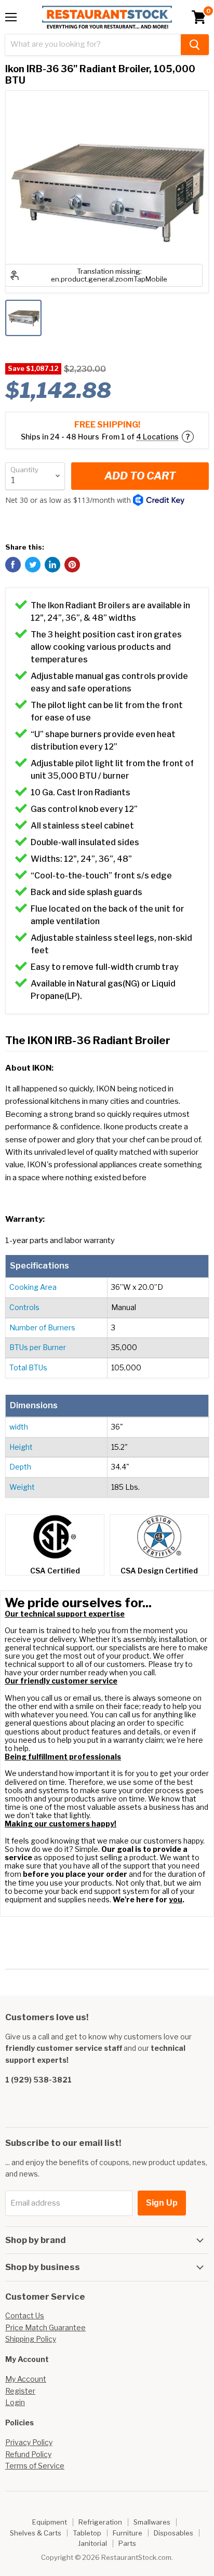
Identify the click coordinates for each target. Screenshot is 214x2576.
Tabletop (87, 2533)
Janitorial (92, 2543)
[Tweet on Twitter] (33, 565)
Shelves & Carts (36, 2533)
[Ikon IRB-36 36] (23, 318)
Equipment (50, 2522)
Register (20, 2391)
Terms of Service (35, 2466)
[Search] (195, 45)
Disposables (173, 2533)
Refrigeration (100, 2522)
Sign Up (162, 2203)
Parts (127, 2543)
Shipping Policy (31, 2339)
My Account (26, 2379)
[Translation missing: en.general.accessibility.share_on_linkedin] (52, 565)
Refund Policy (28, 2454)
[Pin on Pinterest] (72, 565)
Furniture (128, 2533)
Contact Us (25, 2315)
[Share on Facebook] (13, 565)
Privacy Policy (29, 2442)
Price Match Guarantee (45, 2327)
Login (15, 2402)
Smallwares (152, 2522)
